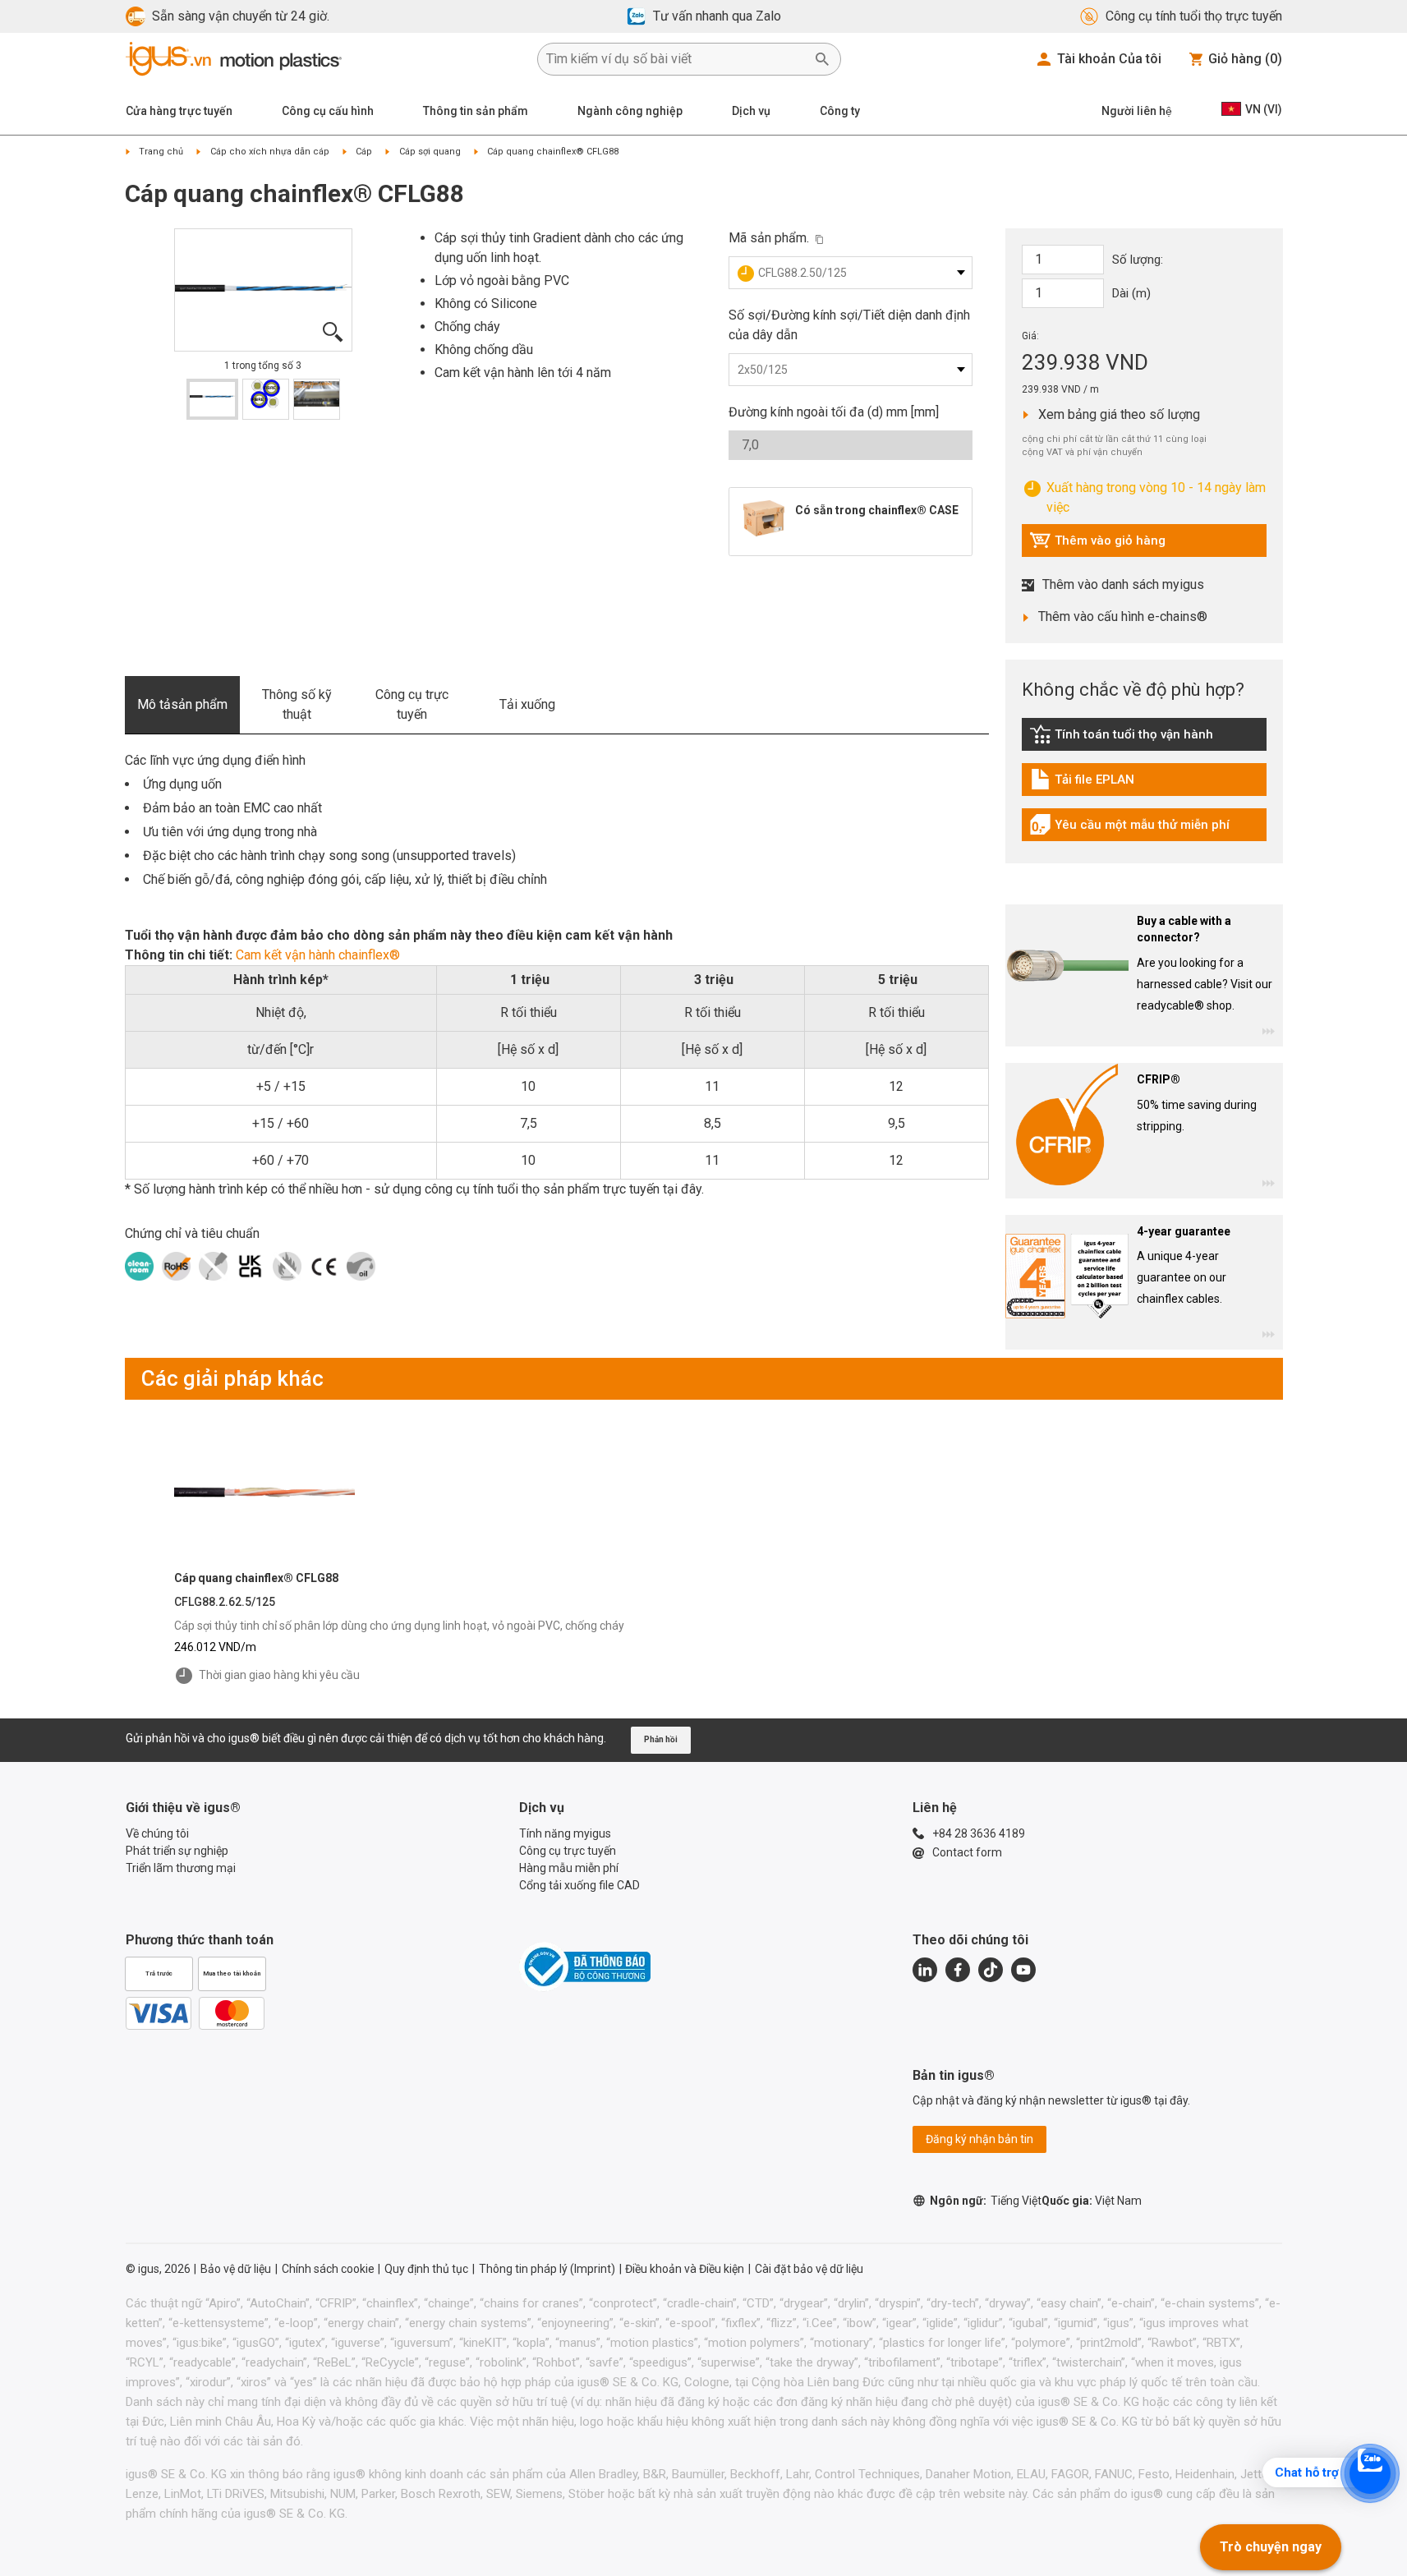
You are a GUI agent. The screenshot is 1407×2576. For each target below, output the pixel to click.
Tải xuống (527, 704)
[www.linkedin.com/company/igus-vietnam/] (925, 1970)
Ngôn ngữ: (986, 2201)
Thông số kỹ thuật (297, 704)
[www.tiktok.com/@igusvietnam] (991, 1970)
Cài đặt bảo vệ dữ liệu (809, 2269)
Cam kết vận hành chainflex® (318, 955)
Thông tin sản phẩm (476, 111)
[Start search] (822, 59)
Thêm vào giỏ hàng (1097, 545)
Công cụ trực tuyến (412, 704)
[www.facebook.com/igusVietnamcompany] (958, 1970)
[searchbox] (676, 59)
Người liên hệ (1137, 111)
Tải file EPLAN (1103, 784)
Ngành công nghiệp (630, 111)
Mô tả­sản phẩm (182, 704)
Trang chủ (161, 152)
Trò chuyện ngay (1271, 2547)
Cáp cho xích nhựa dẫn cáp (270, 152)
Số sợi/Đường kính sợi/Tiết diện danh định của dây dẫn (849, 325)
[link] (1144, 740)
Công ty (840, 111)
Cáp (364, 152)
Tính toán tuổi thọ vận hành (1121, 738)
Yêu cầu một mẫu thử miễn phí (1129, 829)
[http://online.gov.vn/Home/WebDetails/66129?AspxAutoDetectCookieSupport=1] (585, 1966)
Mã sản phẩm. (769, 238)
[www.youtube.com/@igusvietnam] (1023, 1970)
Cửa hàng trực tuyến (179, 111)
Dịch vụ (751, 111)
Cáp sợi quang (430, 152)
